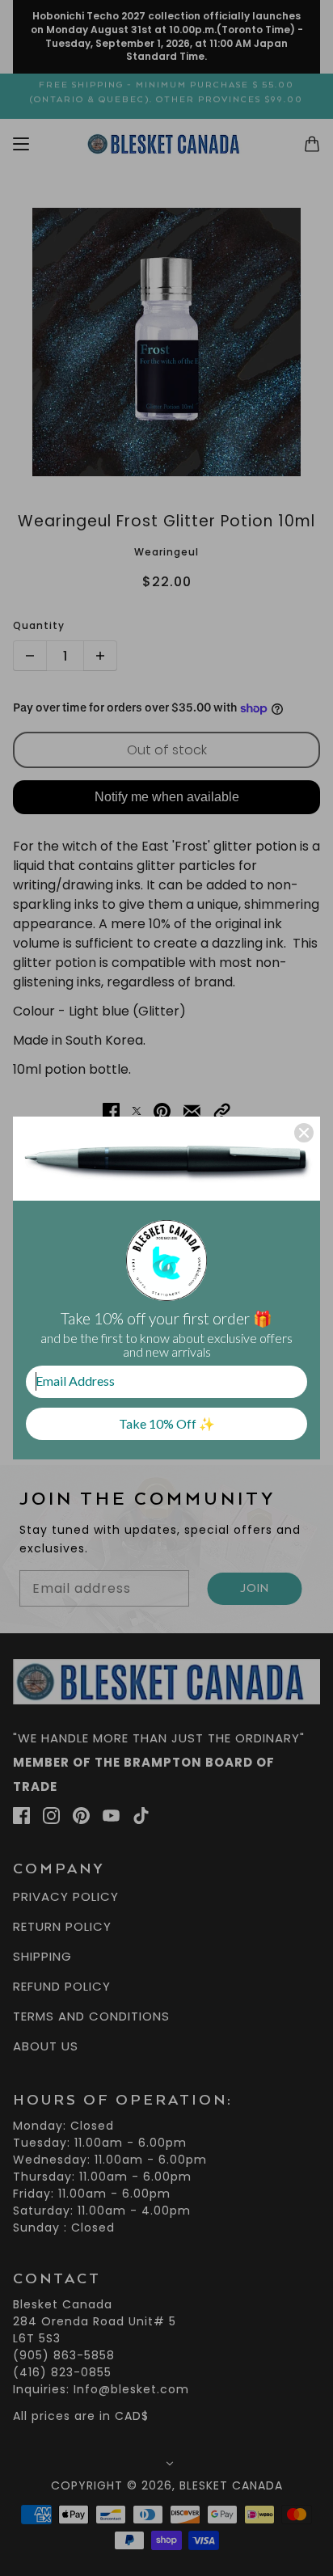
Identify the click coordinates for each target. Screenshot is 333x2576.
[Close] (304, 1133)
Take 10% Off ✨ (167, 1423)
